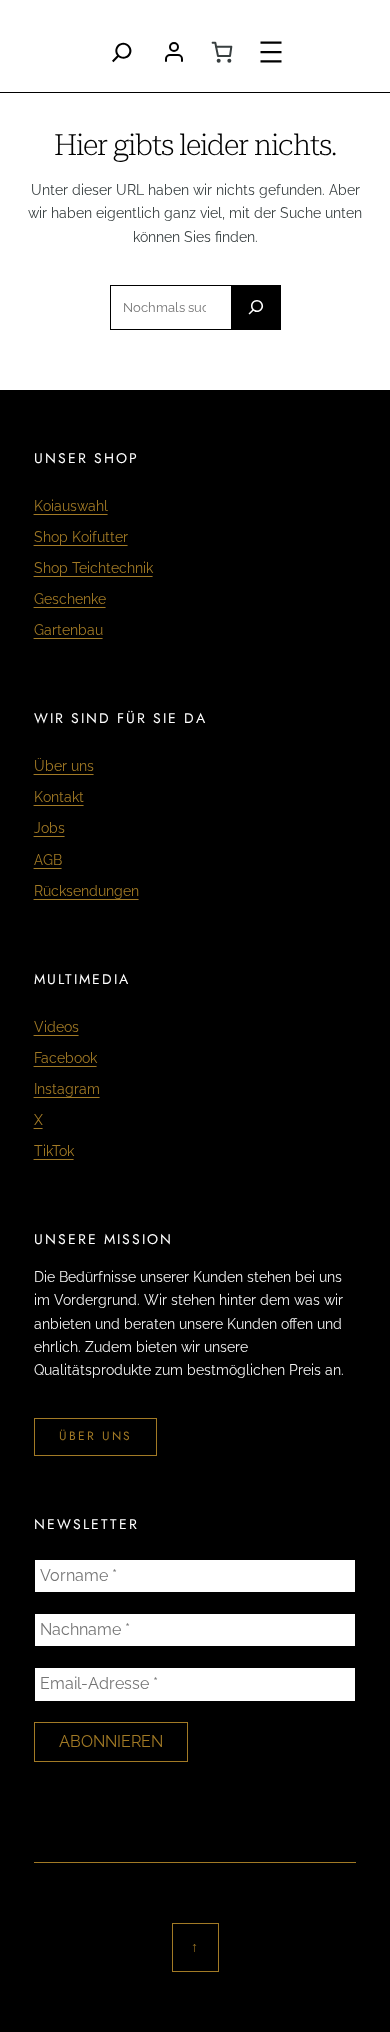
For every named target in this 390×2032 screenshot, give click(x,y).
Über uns (64, 766)
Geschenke (70, 599)
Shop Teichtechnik (93, 568)
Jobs (49, 828)
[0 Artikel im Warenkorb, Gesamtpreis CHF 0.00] (222, 52)
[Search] (122, 52)
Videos (56, 1027)
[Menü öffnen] (271, 52)
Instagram (67, 1089)
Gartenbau (68, 630)
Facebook (65, 1058)
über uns (95, 1436)
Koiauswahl (71, 506)
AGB (48, 860)
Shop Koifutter (81, 537)
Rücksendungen (86, 891)
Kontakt (59, 797)
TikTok (54, 1151)
